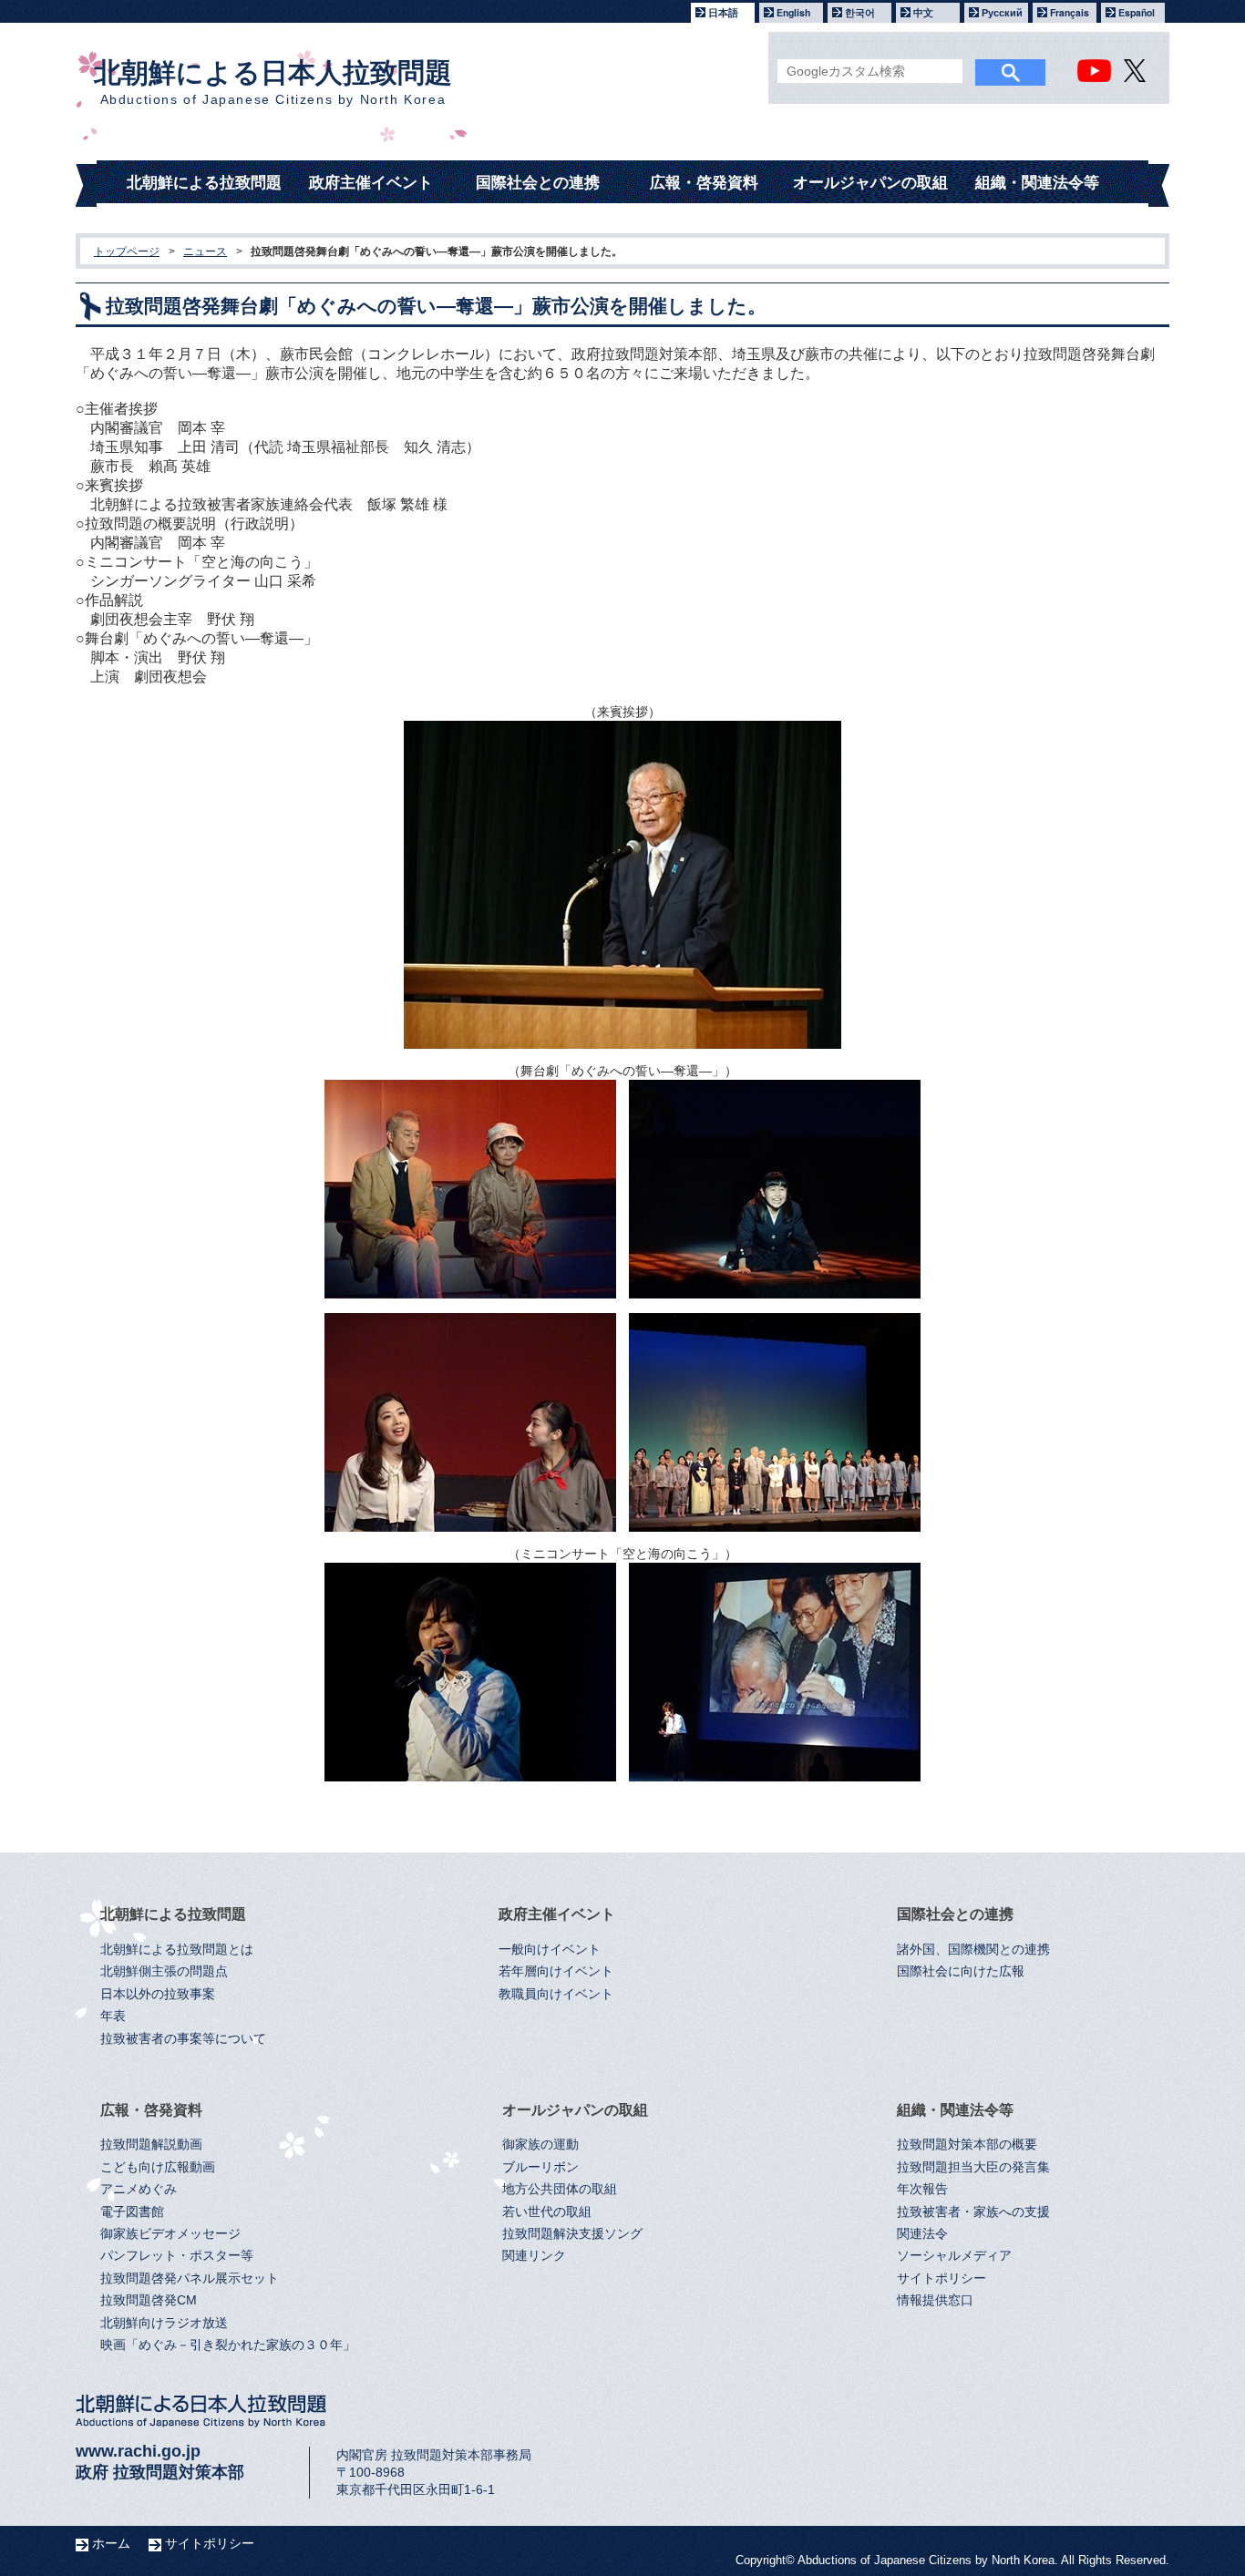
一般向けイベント (550, 1950)
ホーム (111, 2543)
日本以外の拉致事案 (158, 1994)
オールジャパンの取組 (870, 183)
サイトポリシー (941, 2278)
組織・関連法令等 (1037, 183)
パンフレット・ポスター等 (177, 2256)
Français (1070, 12)
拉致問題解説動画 (151, 2145)
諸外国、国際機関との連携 (973, 1950)
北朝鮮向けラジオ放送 (164, 2323)
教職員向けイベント (556, 1994)
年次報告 (922, 2189)
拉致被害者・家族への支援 (973, 2212)
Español (1137, 12)
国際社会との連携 (538, 183)
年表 (113, 2016)
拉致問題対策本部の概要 (967, 2145)
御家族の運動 (540, 2145)
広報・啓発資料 (704, 183)
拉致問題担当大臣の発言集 (973, 2167)
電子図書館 (132, 2212)
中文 (923, 12)
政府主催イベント (371, 183)
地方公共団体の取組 (560, 2189)
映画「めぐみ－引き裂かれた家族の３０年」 (228, 2345)
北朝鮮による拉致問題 (204, 183)
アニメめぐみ (139, 2189)
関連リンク (534, 2256)
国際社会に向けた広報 (961, 1971)
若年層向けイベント (556, 1971)
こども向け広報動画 (158, 2167)
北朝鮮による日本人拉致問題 (273, 82)
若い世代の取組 (547, 2212)
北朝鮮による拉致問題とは (177, 1950)
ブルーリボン (540, 2167)
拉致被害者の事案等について (183, 2039)
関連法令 (922, 2234)
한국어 (860, 12)
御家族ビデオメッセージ (170, 2234)
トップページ (127, 251)
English (793, 12)
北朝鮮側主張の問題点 (164, 1971)
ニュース (205, 251)
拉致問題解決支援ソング (572, 2234)
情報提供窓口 (935, 2300)
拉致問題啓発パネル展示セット (190, 2278)
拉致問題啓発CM (149, 2300)
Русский (1002, 12)
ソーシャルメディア (954, 2256)
